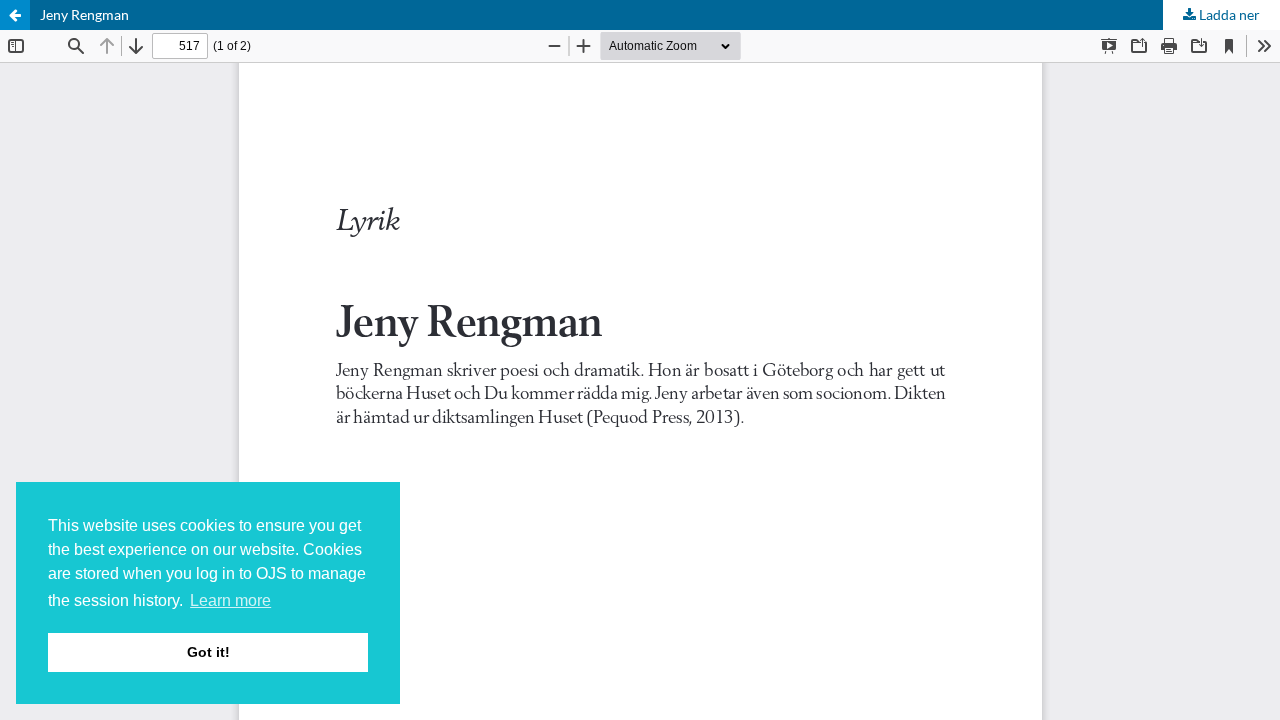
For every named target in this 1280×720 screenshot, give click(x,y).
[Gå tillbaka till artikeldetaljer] (15, 15)
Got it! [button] (208, 652)
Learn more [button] (230, 600)
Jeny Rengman (84, 14)
